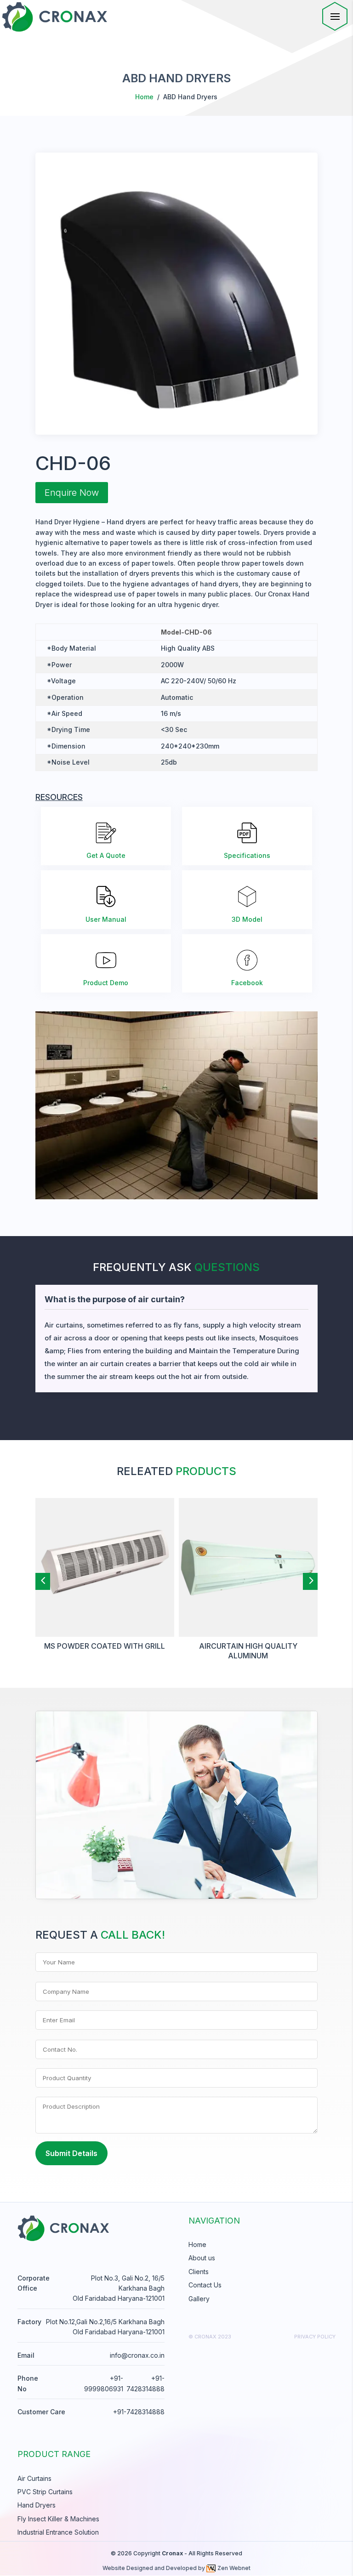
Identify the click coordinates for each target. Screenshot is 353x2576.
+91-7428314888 (145, 2383)
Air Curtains (34, 2478)
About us (202, 2258)
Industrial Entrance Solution (58, 2532)
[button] (43, 1580)
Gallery (199, 2299)
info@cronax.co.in (137, 2355)
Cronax (172, 2553)
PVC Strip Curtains (45, 2492)
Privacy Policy (315, 2337)
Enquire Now (72, 493)
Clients (199, 2272)
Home (144, 97)
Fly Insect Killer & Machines (58, 2519)
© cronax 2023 (210, 2337)
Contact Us (205, 2285)
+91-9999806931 (104, 2383)
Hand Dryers (37, 2505)
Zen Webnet (234, 2568)
